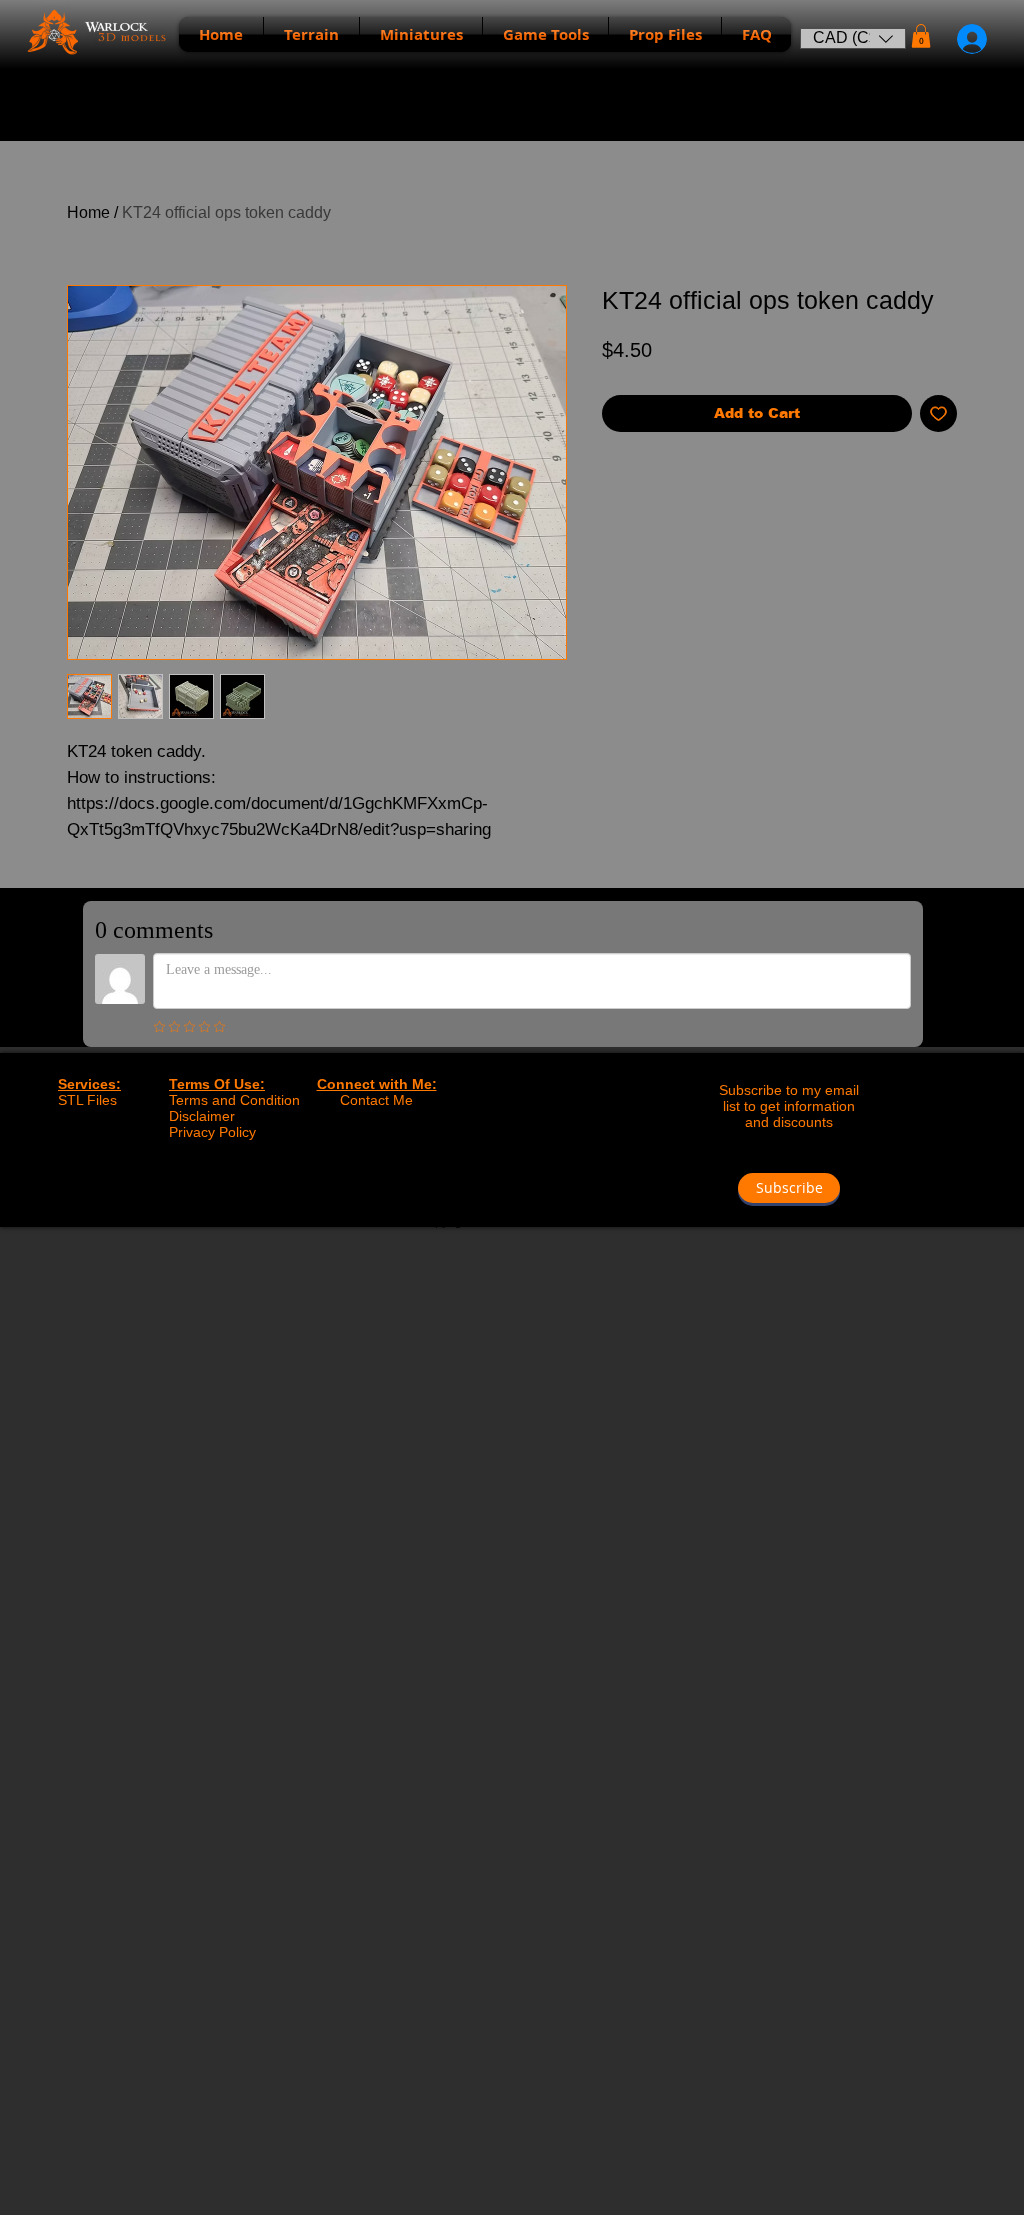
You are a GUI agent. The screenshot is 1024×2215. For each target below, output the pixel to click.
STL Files (87, 1100)
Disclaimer (202, 1116)
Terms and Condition (234, 1100)
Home (88, 212)
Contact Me (376, 1100)
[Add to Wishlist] (938, 413)
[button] (853, 38)
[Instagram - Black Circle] (532, 1185)
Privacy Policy (212, 1132)
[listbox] (853, 38)
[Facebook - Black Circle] (490, 1185)
